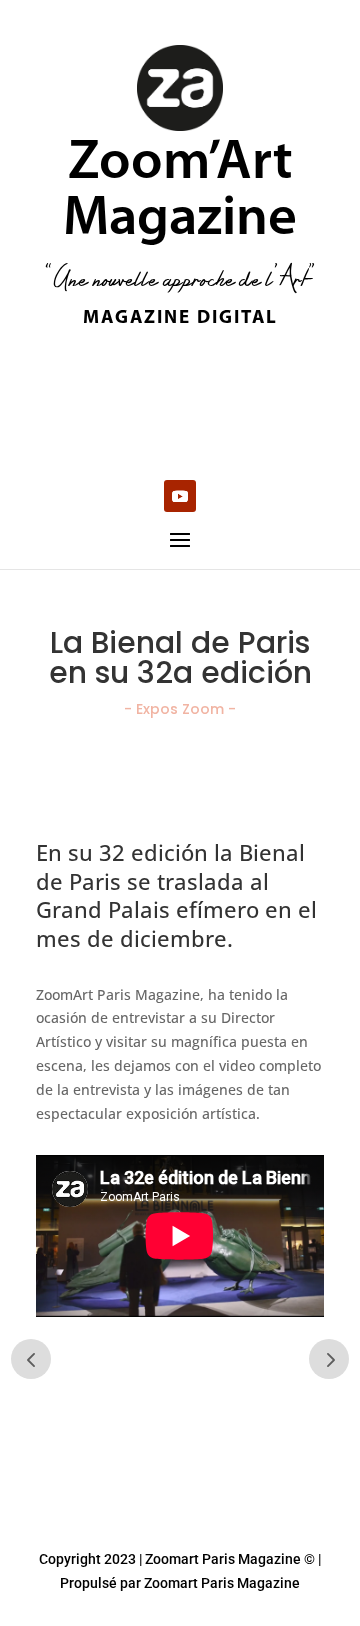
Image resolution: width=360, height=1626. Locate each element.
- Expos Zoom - (180, 709)
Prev (31, 1359)
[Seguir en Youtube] (180, 496)
